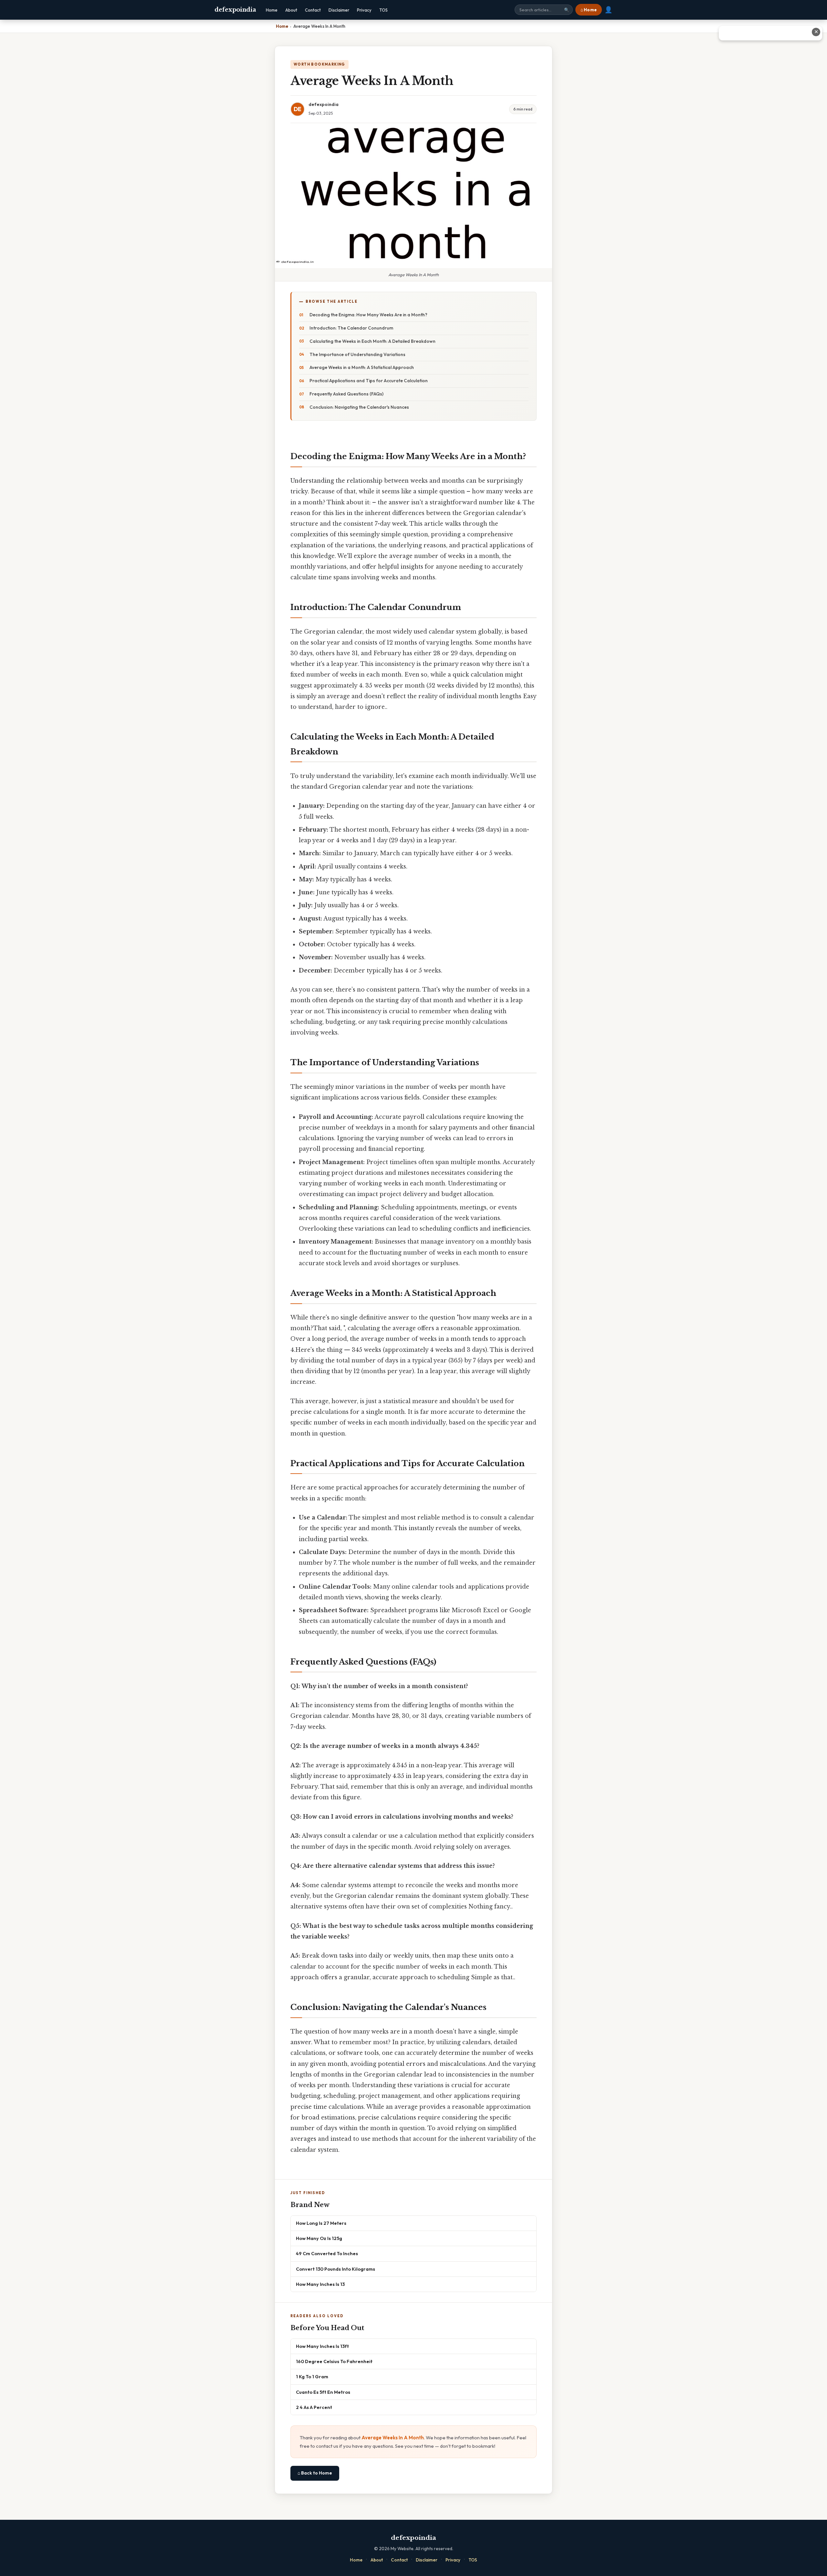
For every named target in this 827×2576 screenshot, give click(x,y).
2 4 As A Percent (314, 2407)
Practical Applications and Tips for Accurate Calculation (369, 381)
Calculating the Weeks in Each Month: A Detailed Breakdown (372, 341)
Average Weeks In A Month (393, 2438)
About (291, 10)
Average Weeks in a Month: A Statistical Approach (362, 367)
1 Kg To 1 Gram (312, 2376)
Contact (313, 10)
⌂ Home (589, 10)
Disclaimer (339, 10)
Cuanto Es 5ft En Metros (323, 2392)
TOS (383, 10)
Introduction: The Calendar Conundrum (351, 328)
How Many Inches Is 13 (320, 2284)
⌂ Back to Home (315, 2473)
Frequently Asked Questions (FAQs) (346, 394)
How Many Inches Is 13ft (322, 2346)
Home (272, 10)
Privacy (364, 10)
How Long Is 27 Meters (321, 2223)
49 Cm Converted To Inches (327, 2253)
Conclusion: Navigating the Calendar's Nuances (359, 407)
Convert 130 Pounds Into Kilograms (335, 2269)
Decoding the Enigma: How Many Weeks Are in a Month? (368, 315)
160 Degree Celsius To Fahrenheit (334, 2361)
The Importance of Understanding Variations (357, 354)
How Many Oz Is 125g (319, 2238)
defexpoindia (235, 10)
